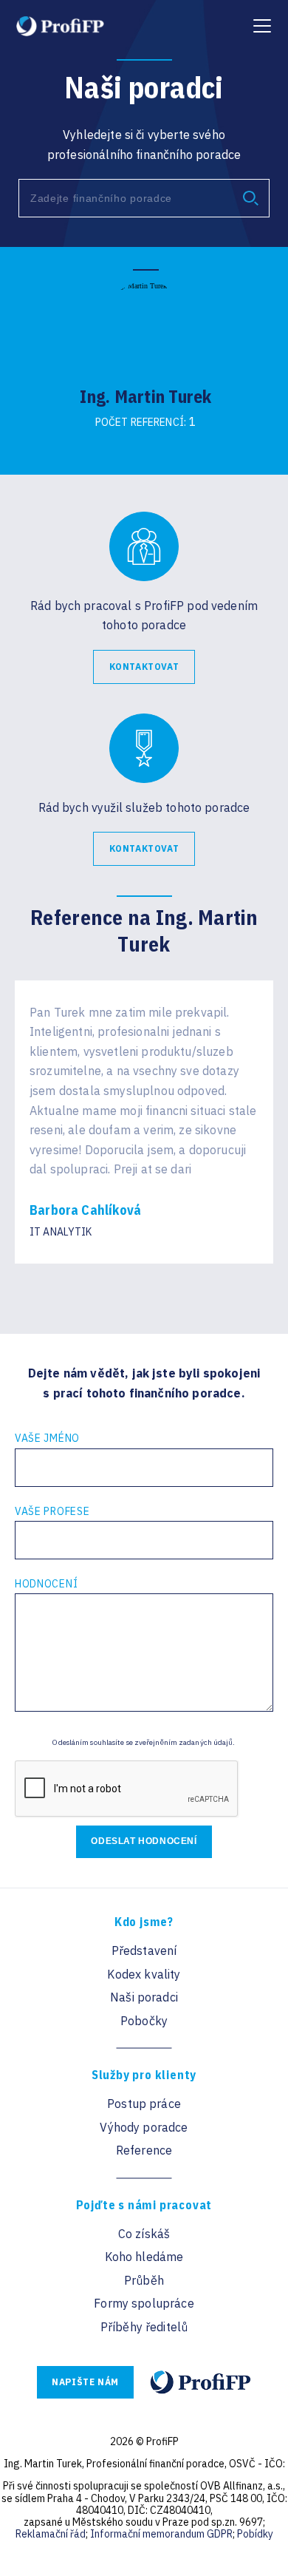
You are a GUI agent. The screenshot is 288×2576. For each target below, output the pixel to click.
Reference (144, 2150)
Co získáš (144, 2234)
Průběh (144, 2280)
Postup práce (144, 2104)
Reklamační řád (51, 2534)
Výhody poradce (144, 2127)
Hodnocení (46, 1584)
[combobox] (144, 198)
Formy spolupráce (144, 2303)
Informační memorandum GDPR (161, 2534)
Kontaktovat (144, 667)
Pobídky (255, 2534)
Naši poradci (144, 1997)
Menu (260, 19)
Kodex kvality (144, 1974)
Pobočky (144, 2021)
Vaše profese (52, 1511)
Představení (144, 1950)
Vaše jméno (47, 1438)
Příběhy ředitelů (144, 2327)
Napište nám (85, 2382)
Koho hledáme (144, 2257)
